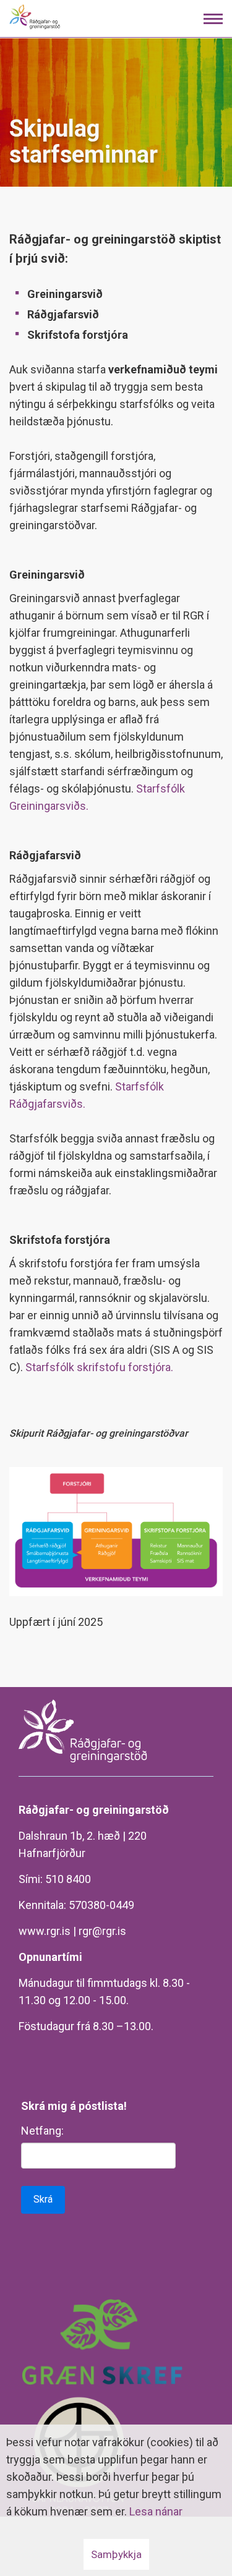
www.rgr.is (45, 1931)
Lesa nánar (156, 2511)
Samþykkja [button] (116, 2554)
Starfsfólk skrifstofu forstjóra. (99, 1367)
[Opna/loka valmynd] (213, 19)
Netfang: (42, 2131)
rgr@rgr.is (102, 1931)
